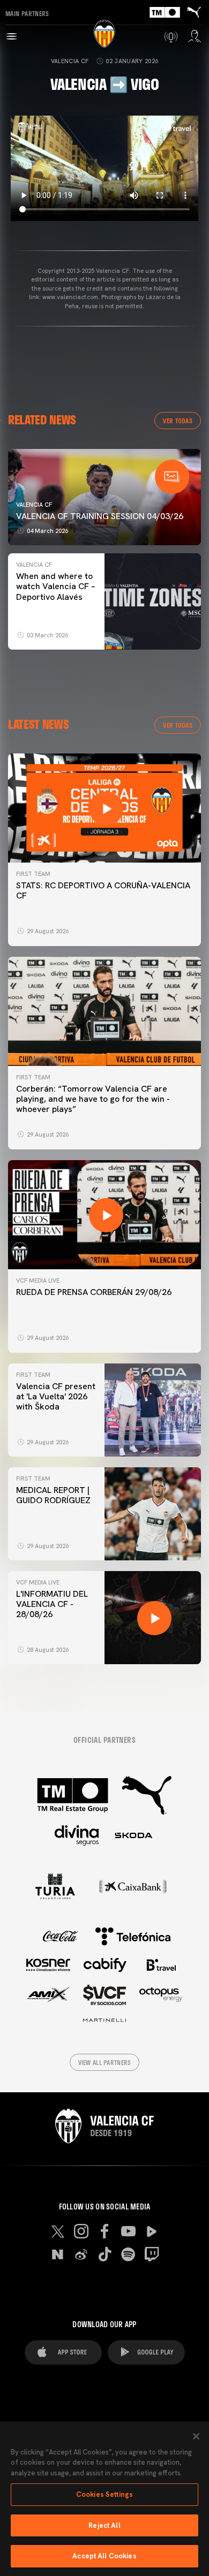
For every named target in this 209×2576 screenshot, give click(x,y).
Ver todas (178, 421)
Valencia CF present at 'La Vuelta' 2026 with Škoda (56, 1396)
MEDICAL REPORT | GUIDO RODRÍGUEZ (55, 1495)
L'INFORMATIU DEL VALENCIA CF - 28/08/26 (52, 1604)
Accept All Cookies (104, 2556)
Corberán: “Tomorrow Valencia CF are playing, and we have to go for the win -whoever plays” (93, 1099)
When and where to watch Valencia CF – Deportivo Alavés (56, 586)
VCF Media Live (38, 1281)
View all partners (105, 2062)
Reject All (104, 2525)
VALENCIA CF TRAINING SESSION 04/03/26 (100, 516)
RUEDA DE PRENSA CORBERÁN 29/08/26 (94, 1292)
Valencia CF (70, 61)
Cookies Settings (104, 2494)
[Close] (196, 2436)
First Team (33, 874)
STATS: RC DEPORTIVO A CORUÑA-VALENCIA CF (103, 890)
